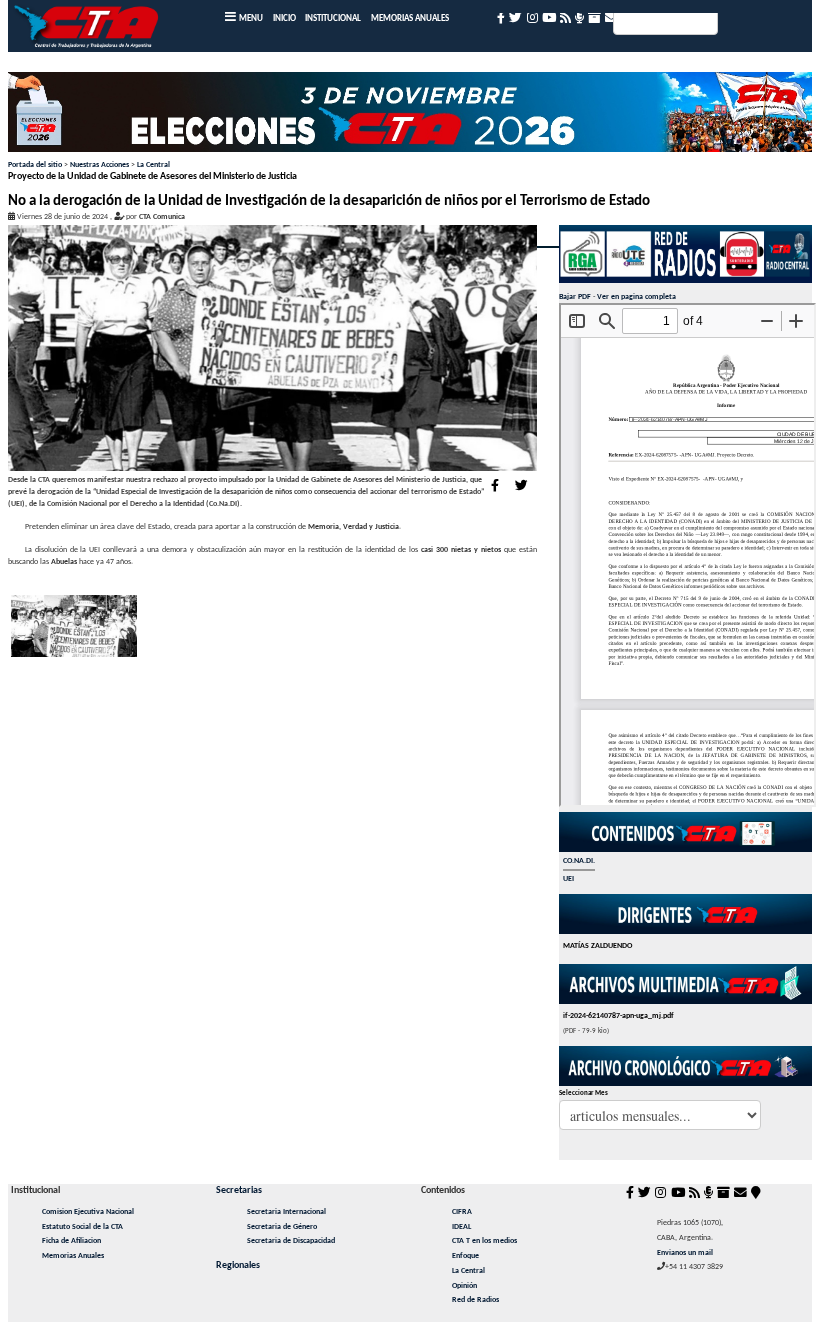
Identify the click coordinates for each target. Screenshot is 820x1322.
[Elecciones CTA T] (410, 116)
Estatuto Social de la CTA (82, 1227)
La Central (153, 165)
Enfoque (465, 1256)
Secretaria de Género (282, 1227)
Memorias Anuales (73, 1256)
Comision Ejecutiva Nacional (88, 1212)
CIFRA (462, 1212)
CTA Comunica (162, 217)
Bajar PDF (575, 297)
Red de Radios (475, 1300)
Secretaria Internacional (286, 1212)
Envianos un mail (685, 1253)
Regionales (238, 1265)
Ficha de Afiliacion (71, 1241)
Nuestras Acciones (99, 165)
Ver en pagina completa (636, 297)
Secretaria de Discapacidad (291, 1241)
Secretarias (239, 1190)
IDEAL (461, 1227)
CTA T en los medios (484, 1241)
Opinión (464, 1286)
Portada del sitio (35, 165)
